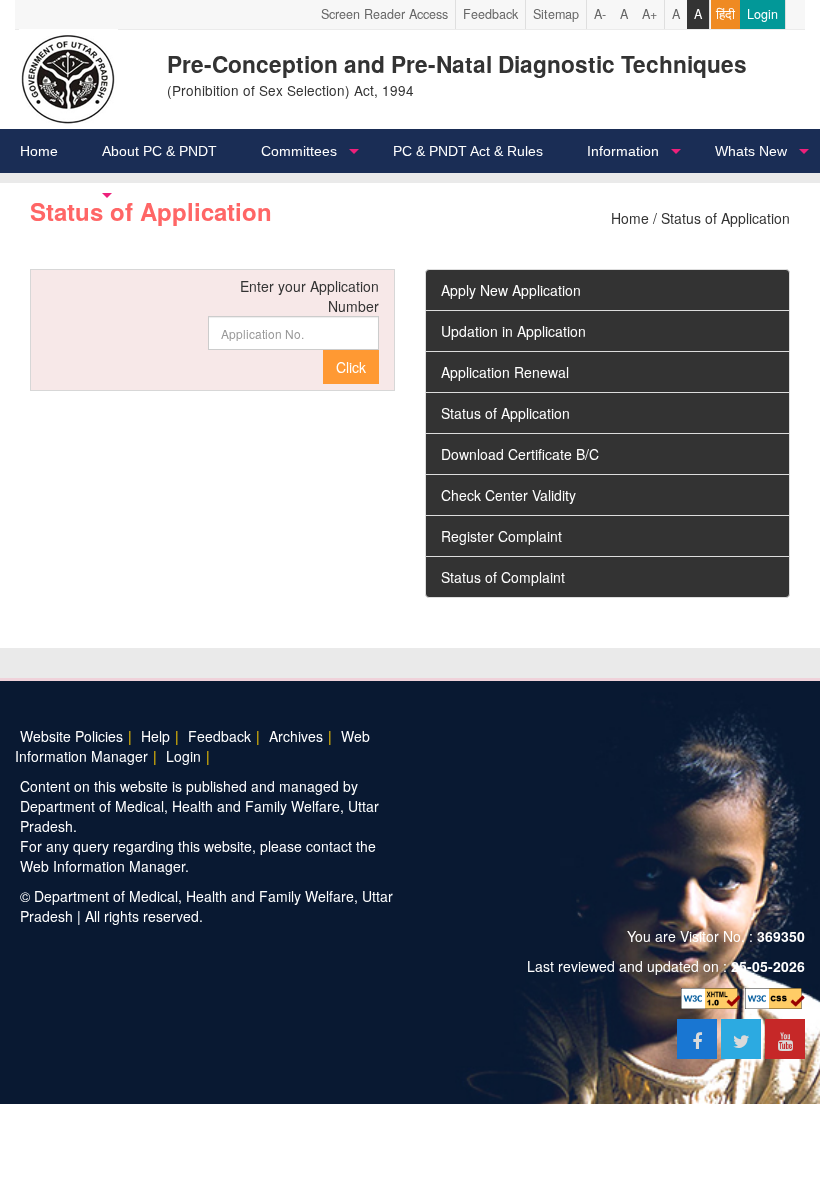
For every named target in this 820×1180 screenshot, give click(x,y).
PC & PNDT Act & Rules (468, 151)
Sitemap (556, 14)
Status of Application (505, 413)
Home (39, 151)
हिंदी (725, 14)
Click (351, 367)
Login (762, 14)
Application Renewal (505, 372)
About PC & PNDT (159, 151)
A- (600, 14)
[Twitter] (743, 1042)
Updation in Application (513, 331)
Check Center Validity (508, 495)
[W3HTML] (711, 996)
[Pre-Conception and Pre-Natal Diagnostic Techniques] (68, 77)
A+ (649, 14)
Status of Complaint (503, 577)
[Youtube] (785, 1042)
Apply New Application (511, 290)
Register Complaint (501, 536)
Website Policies (71, 736)
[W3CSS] (775, 996)
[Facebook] (699, 1042)
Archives (296, 736)
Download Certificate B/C (520, 454)
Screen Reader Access (384, 14)
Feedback (490, 14)
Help (155, 736)
